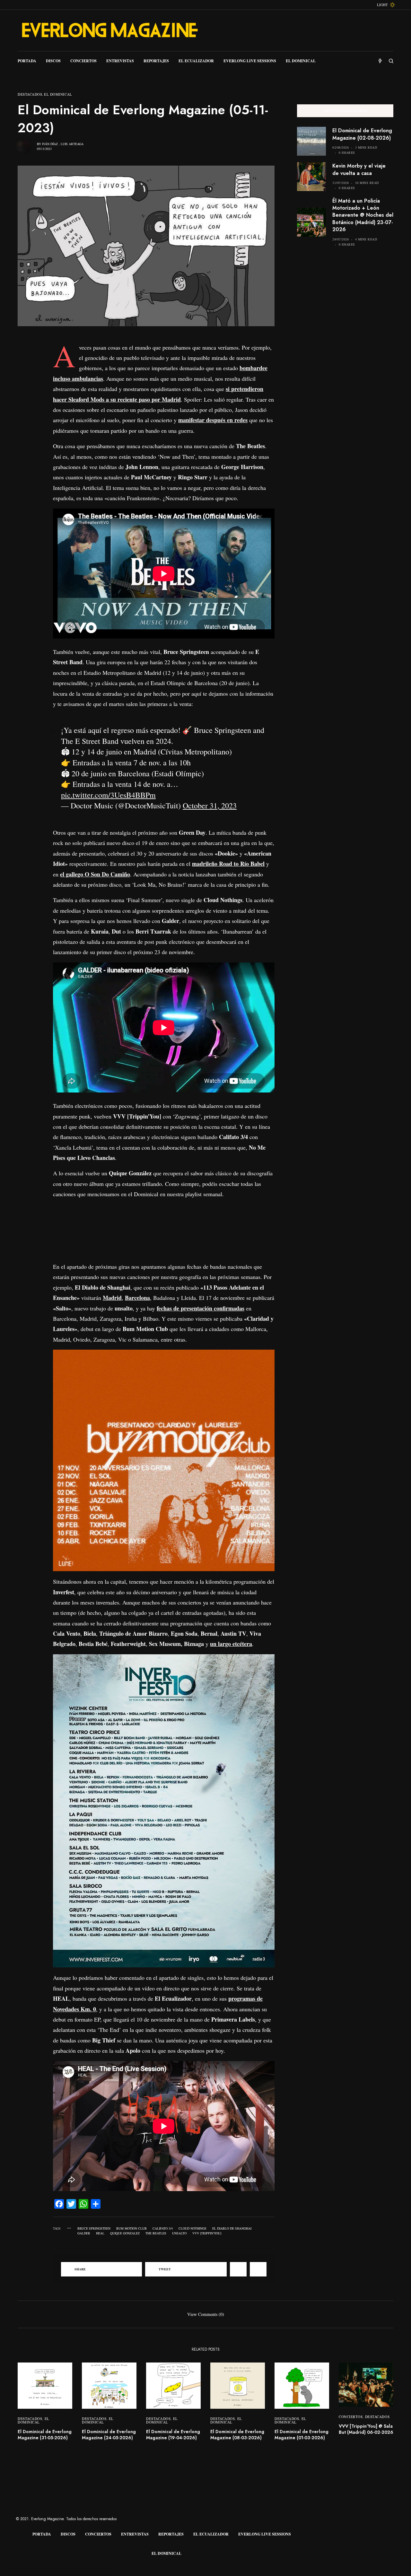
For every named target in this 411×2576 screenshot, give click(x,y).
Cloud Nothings (192, 2228)
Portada (42, 2534)
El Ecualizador (211, 2534)
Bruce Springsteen (94, 2228)
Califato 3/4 (163, 2228)
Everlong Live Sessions (265, 2534)
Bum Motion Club (131, 2228)
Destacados (30, 94)
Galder (84, 2233)
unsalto (179, 2233)
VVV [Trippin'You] (207, 2233)
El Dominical (58, 94)
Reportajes (171, 2534)
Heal (100, 2233)
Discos (68, 2534)
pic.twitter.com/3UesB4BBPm (108, 795)
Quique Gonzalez (125, 2233)
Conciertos (351, 2417)
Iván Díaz (50, 144)
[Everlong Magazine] (109, 30)
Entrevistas (135, 2534)
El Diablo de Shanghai (232, 2228)
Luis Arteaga (72, 144)
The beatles (156, 2233)
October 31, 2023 (210, 805)
